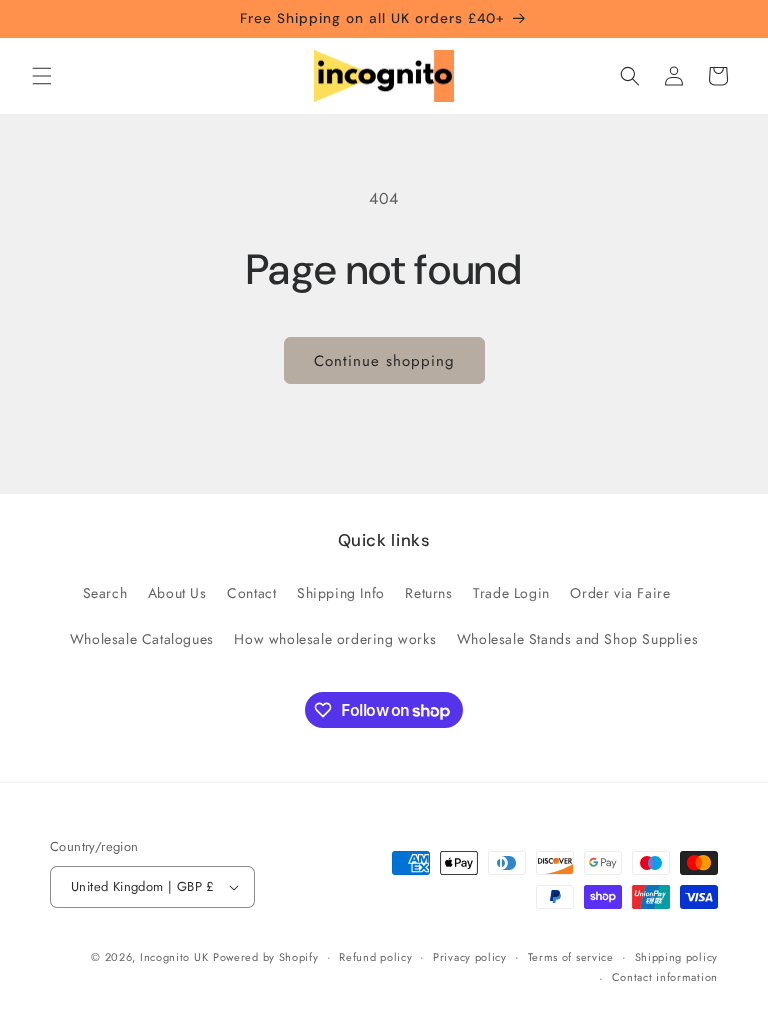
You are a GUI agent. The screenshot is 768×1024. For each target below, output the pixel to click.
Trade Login (511, 593)
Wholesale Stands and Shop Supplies (577, 639)
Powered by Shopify (266, 957)
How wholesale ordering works (335, 639)
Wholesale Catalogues (142, 639)
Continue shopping (384, 361)
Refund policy (375, 957)
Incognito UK (174, 957)
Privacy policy (470, 957)
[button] (42, 76)
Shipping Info (341, 593)
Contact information (665, 977)
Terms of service (571, 957)
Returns (428, 593)
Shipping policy (677, 957)
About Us (177, 593)
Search (105, 593)
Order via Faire (620, 593)
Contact (251, 593)
